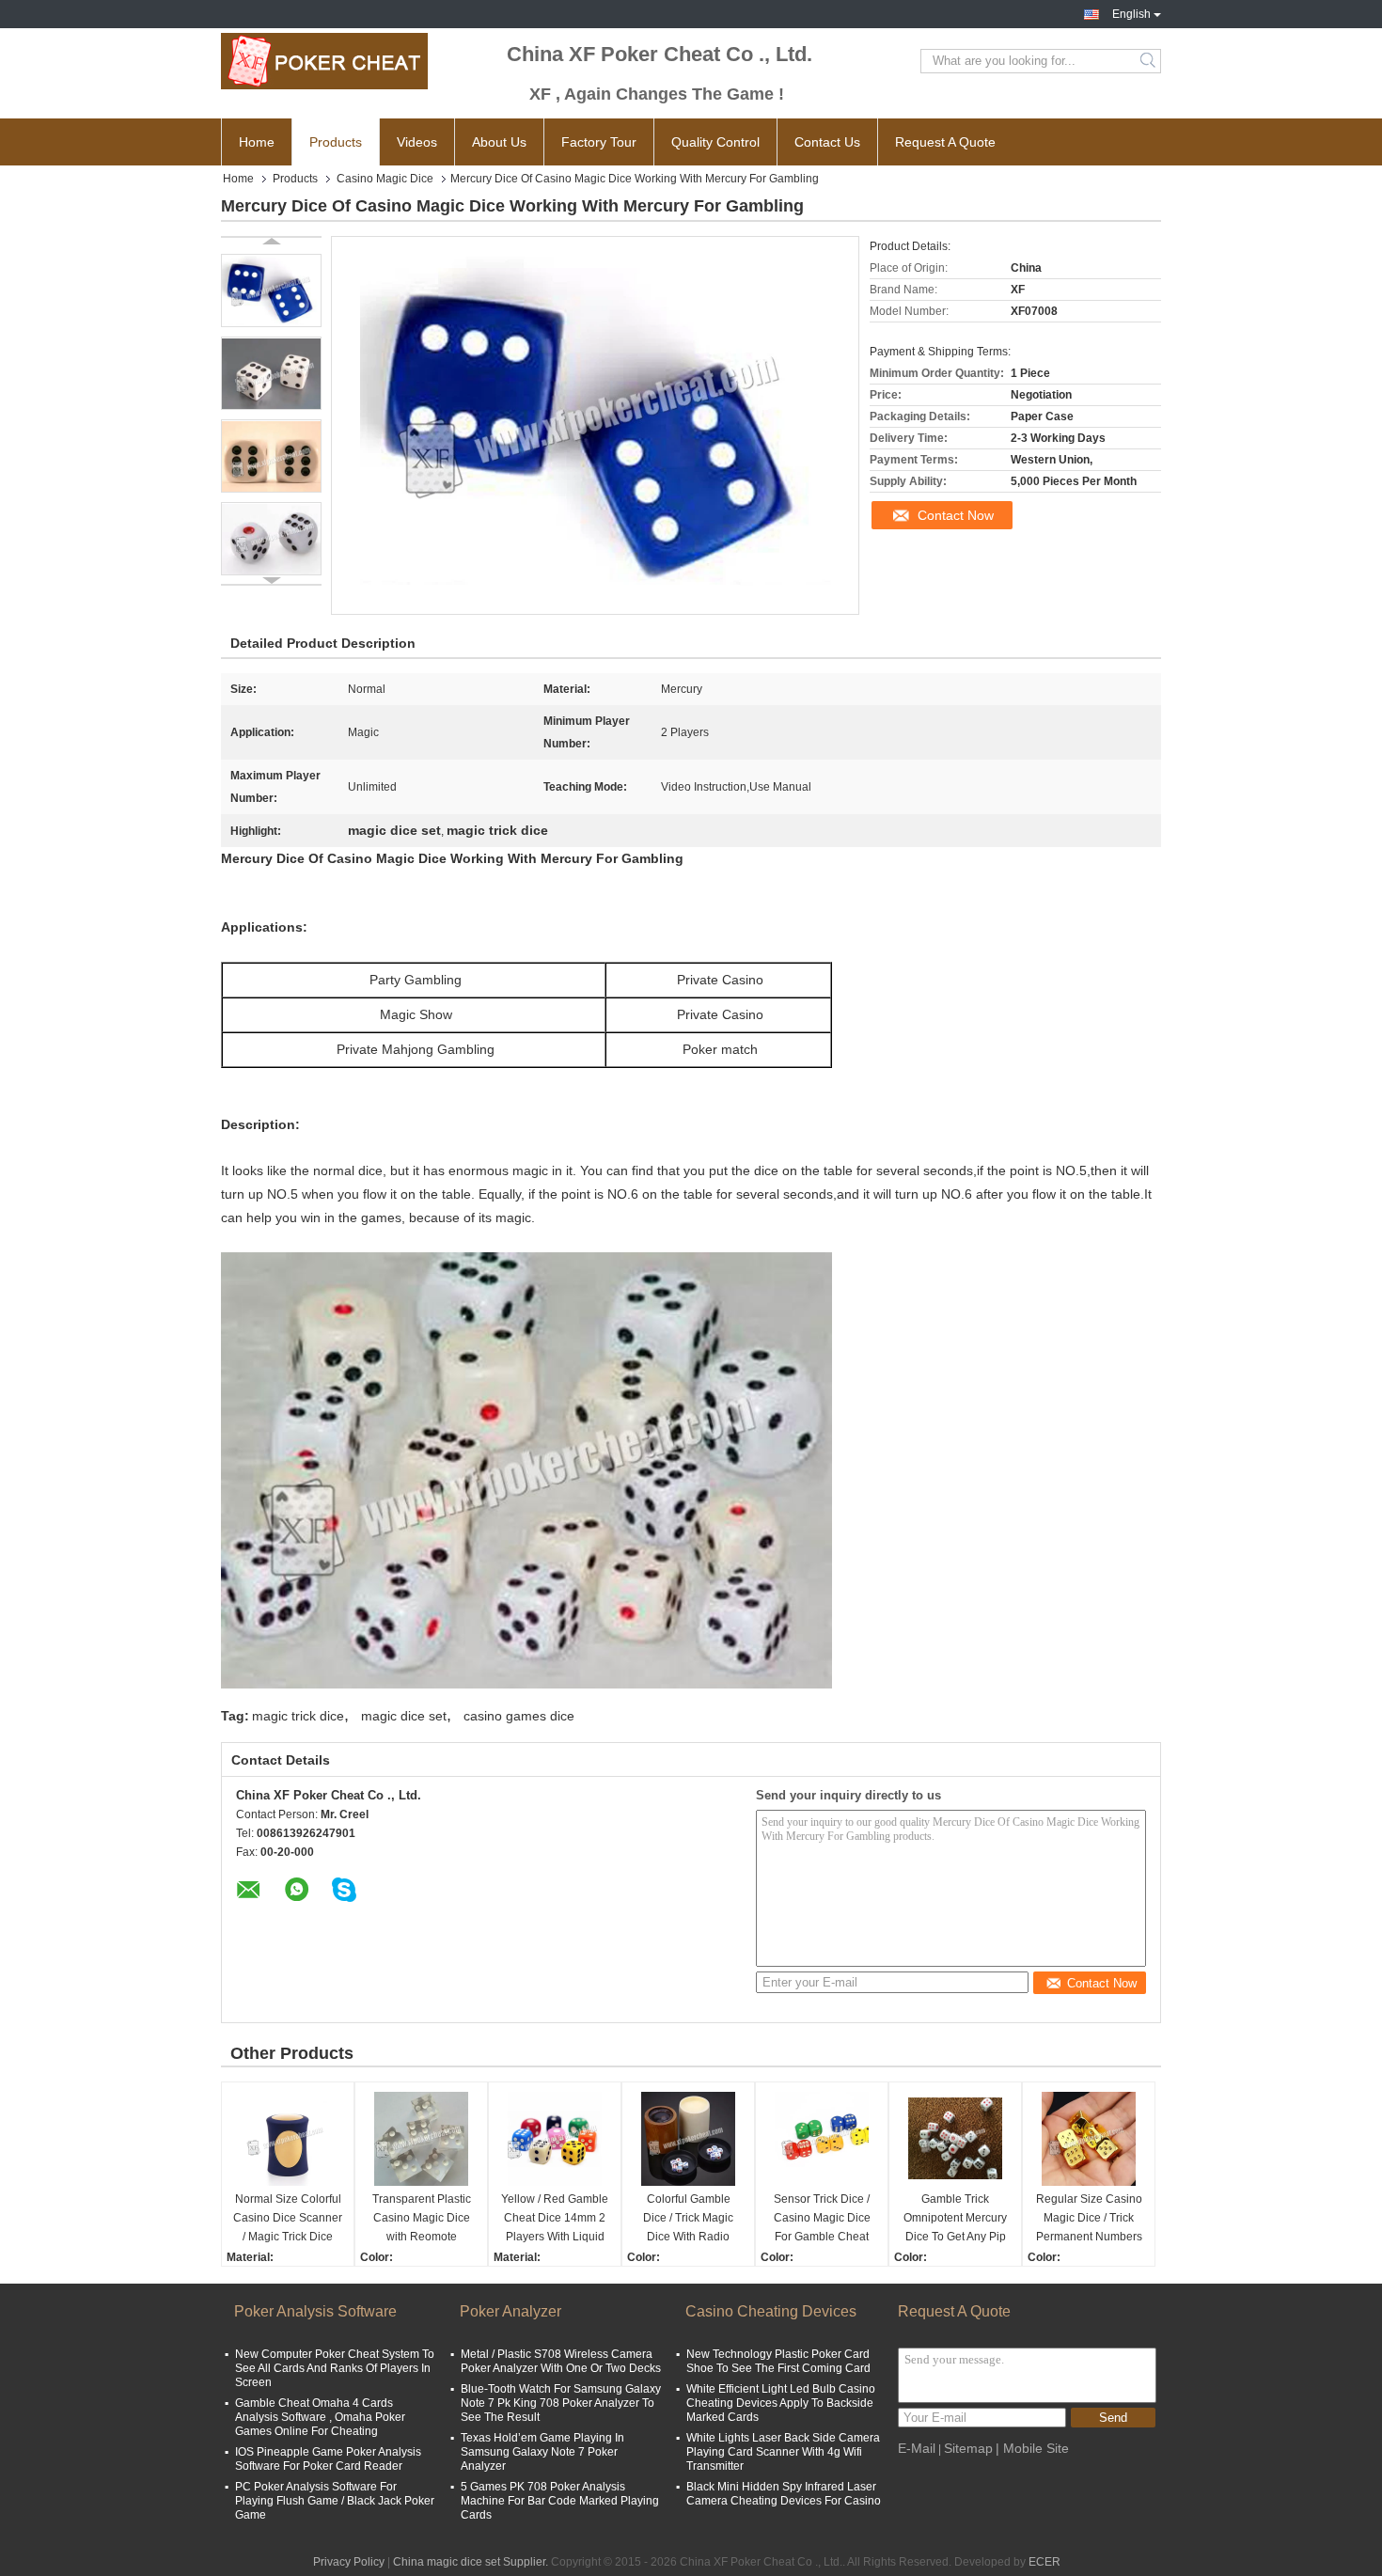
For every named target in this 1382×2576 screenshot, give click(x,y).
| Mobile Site (1032, 2448)
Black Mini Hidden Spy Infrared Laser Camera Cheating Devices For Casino (784, 2494)
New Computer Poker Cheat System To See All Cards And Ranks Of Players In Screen (335, 2368)
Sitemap (968, 2448)
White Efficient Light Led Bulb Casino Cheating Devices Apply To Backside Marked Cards (781, 2403)
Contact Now (956, 515)
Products (336, 142)
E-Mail (917, 2448)
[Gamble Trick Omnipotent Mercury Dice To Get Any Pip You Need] (955, 2139)
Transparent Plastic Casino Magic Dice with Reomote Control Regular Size (421, 2219)
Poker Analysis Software (315, 2311)
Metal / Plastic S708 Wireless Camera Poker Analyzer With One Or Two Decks (561, 2361)
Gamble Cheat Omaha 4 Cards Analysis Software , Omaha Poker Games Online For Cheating (320, 2417)
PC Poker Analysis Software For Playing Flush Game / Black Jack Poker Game (335, 2501)
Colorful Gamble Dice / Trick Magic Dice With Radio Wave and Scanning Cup (688, 2219)
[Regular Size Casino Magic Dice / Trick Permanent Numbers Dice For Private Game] (1089, 2139)
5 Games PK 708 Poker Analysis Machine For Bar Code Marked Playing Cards (560, 2501)
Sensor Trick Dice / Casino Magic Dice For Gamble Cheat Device (822, 2219)
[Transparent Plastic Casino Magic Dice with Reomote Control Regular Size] (421, 2139)
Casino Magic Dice (385, 179)
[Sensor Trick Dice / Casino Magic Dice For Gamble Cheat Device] (822, 2139)
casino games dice (519, 1716)
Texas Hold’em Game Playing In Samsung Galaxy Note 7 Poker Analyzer (542, 2452)
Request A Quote (945, 142)
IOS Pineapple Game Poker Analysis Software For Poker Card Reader (328, 2459)
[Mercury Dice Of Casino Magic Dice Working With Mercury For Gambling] (271, 291)
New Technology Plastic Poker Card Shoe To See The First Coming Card (778, 2361)
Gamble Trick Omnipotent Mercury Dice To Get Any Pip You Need (955, 2219)
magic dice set (404, 1716)
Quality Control (715, 142)
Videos (417, 142)
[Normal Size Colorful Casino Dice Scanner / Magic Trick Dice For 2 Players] (288, 2139)
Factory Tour (599, 142)
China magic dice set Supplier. (472, 2562)
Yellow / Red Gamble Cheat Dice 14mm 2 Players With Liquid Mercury (555, 2219)
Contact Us (827, 142)
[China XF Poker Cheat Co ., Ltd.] (324, 61)
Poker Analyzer (510, 2311)
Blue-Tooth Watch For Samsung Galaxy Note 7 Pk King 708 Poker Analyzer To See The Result (561, 2403)
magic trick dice (298, 1716)
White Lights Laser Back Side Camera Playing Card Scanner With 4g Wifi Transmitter (783, 2452)
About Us (499, 142)
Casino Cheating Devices (771, 2311)
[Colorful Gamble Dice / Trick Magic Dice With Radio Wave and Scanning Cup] (688, 2139)
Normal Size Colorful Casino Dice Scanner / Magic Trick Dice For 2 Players (288, 2219)
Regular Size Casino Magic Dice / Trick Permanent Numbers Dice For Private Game (1089, 2219)
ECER (1044, 2562)
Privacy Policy (349, 2562)
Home (257, 142)
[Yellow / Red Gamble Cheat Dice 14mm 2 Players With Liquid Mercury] (555, 2139)
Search (1149, 61)
